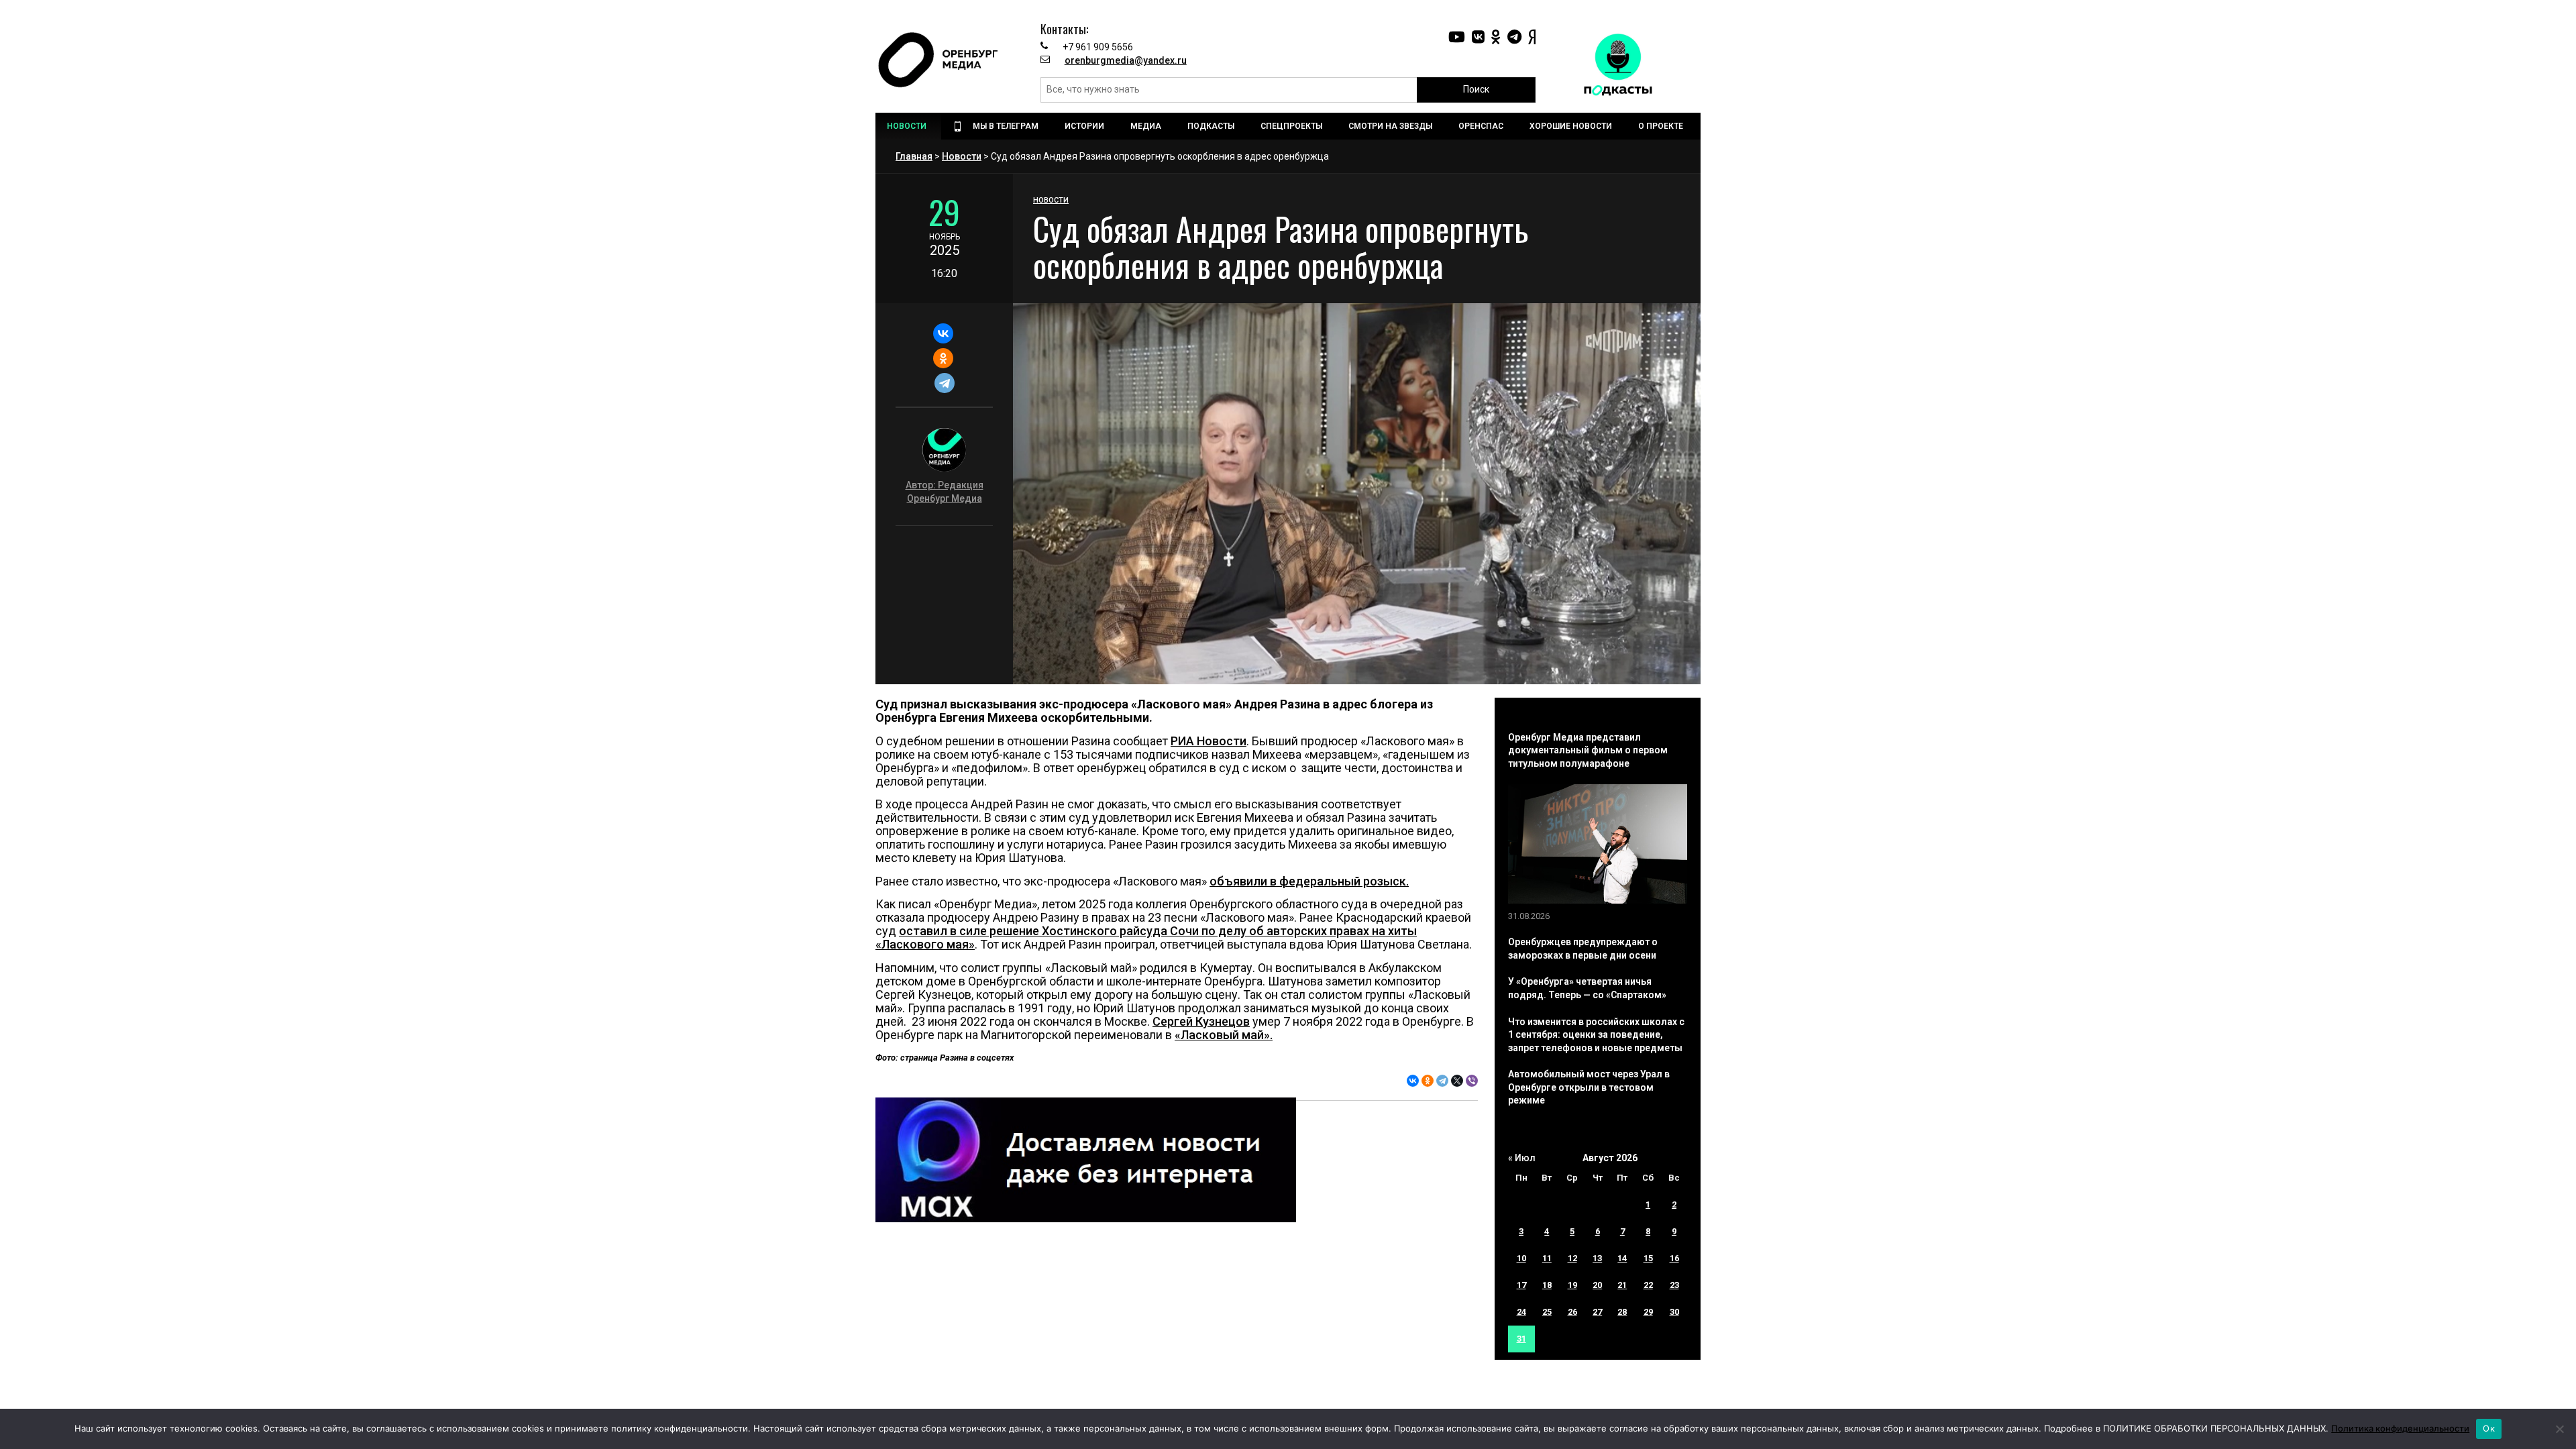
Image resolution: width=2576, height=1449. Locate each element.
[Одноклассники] (943, 358)
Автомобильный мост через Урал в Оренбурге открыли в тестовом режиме (1589, 1087)
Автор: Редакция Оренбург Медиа (945, 492)
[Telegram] (944, 383)
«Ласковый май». (1224, 1035)
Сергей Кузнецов (1201, 1021)
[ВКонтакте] (943, 333)
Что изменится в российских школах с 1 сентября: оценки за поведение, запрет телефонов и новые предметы (1596, 1035)
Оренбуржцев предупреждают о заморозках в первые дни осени (1583, 949)
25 (1547, 1312)
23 (1674, 1285)
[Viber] (1472, 1081)
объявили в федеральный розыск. (1309, 881)
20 (1597, 1285)
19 (1572, 1285)
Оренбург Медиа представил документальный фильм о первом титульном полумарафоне (1588, 750)
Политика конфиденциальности (2400, 1428)
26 (1572, 1312)
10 (1521, 1258)
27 (1597, 1312)
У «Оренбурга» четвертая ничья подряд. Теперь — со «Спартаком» (1587, 988)
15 (1648, 1258)
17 (1521, 1285)
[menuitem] (908, 126)
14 (1622, 1258)
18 (1547, 1285)
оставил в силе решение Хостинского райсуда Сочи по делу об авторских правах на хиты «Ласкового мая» (1146, 937)
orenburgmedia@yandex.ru (1126, 60)
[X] (1457, 1081)
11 (1547, 1258)
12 (1572, 1258)
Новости (962, 156)
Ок (2489, 1428)
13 (1597, 1258)
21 (1622, 1285)
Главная (914, 156)
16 (1674, 1258)
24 (1521, 1312)
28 (1622, 1312)
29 (1648, 1312)
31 (1521, 1339)
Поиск (1476, 89)
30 (1674, 1312)
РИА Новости (1209, 741)
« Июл (1522, 1158)
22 (1648, 1285)
